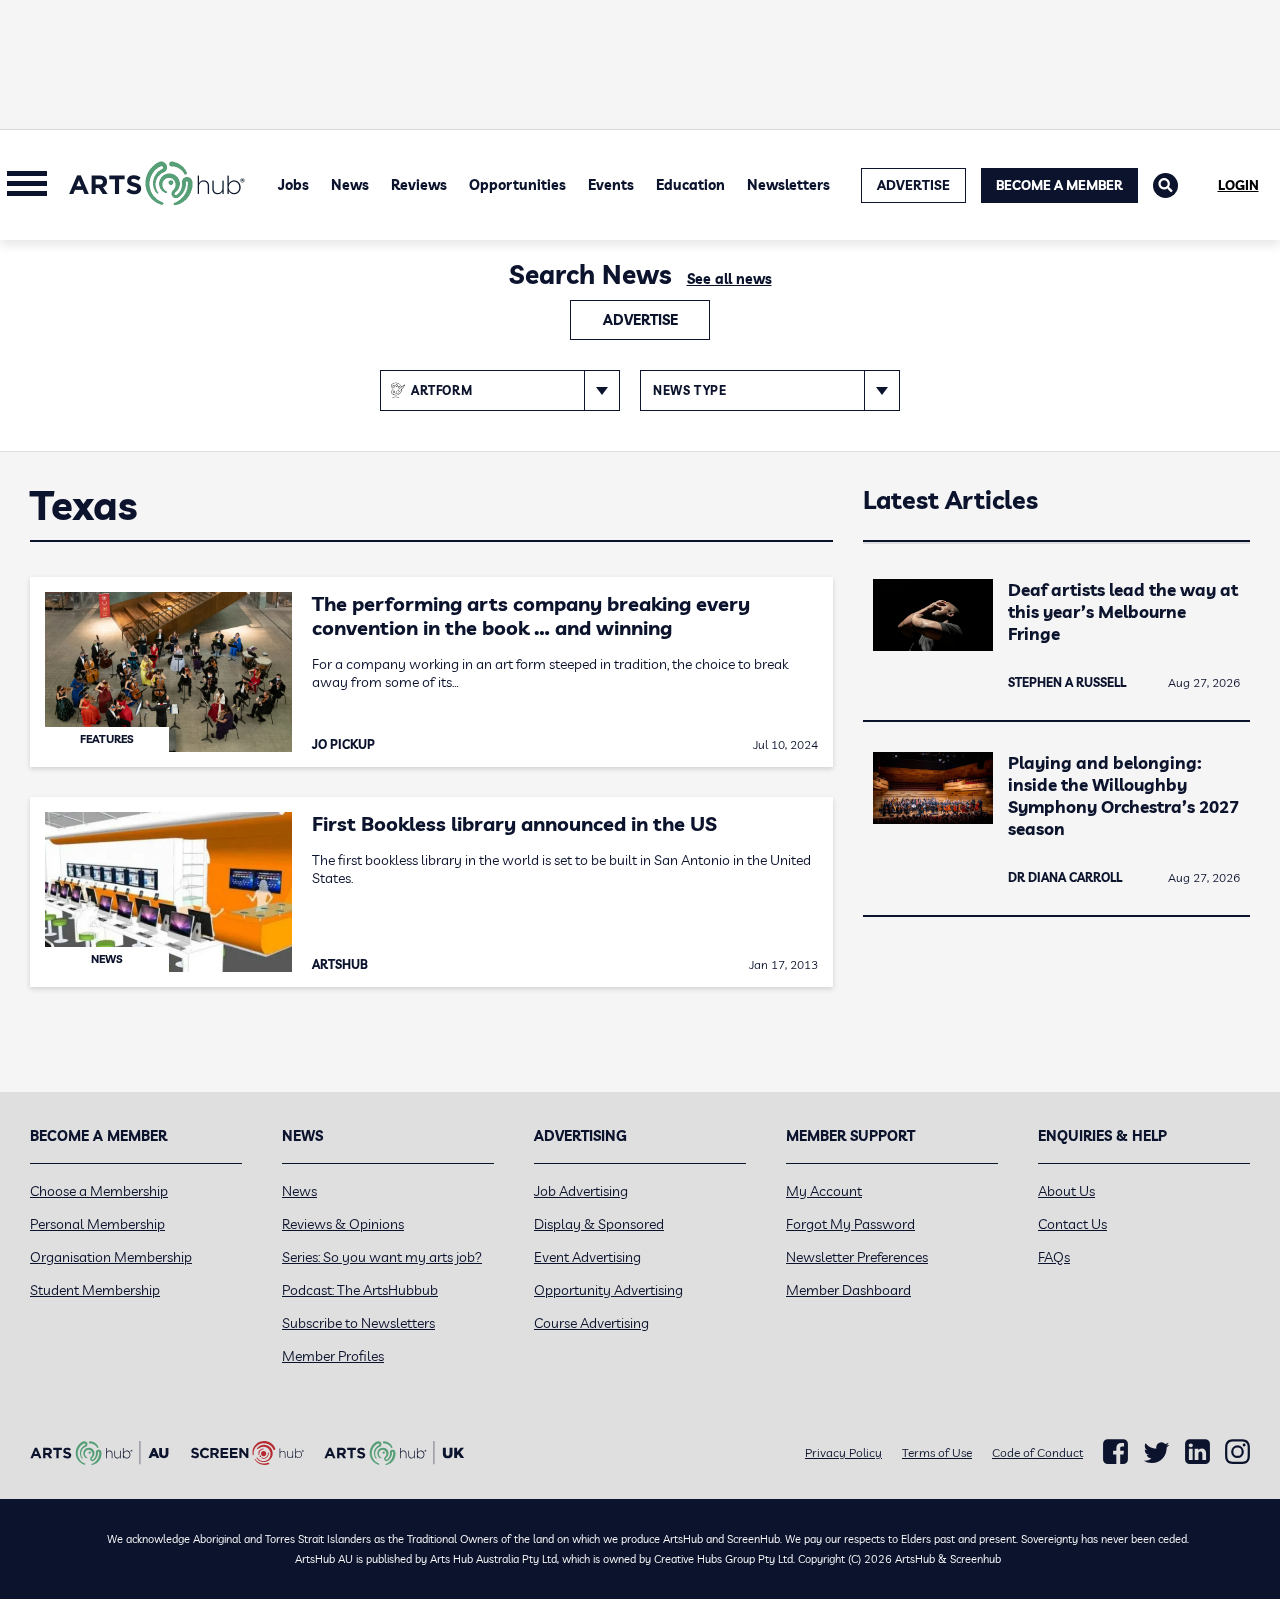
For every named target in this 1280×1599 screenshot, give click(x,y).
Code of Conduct (1037, 1452)
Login (1238, 185)
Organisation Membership (111, 1257)
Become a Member (1059, 185)
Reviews (419, 185)
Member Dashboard (848, 1290)
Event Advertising (587, 1257)
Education (690, 185)
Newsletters (788, 185)
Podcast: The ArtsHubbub (360, 1290)
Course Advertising (591, 1323)
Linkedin (1197, 1452)
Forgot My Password (850, 1224)
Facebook (1115, 1452)
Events (611, 185)
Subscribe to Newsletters (358, 1323)
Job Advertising (581, 1191)
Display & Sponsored (599, 1224)
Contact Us (1072, 1224)
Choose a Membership (99, 1191)
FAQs (1054, 1257)
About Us (1066, 1191)
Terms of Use (937, 1452)
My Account (824, 1191)
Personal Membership (97, 1224)
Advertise (640, 320)
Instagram (1237, 1452)
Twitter (1156, 1452)
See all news (729, 279)
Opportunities (517, 185)
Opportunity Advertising (608, 1290)
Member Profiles (333, 1356)
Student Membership (95, 1290)
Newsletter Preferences (857, 1257)
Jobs (293, 185)
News (350, 185)
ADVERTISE (913, 185)
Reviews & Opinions (343, 1224)
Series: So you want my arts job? (382, 1257)
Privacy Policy (843, 1452)
